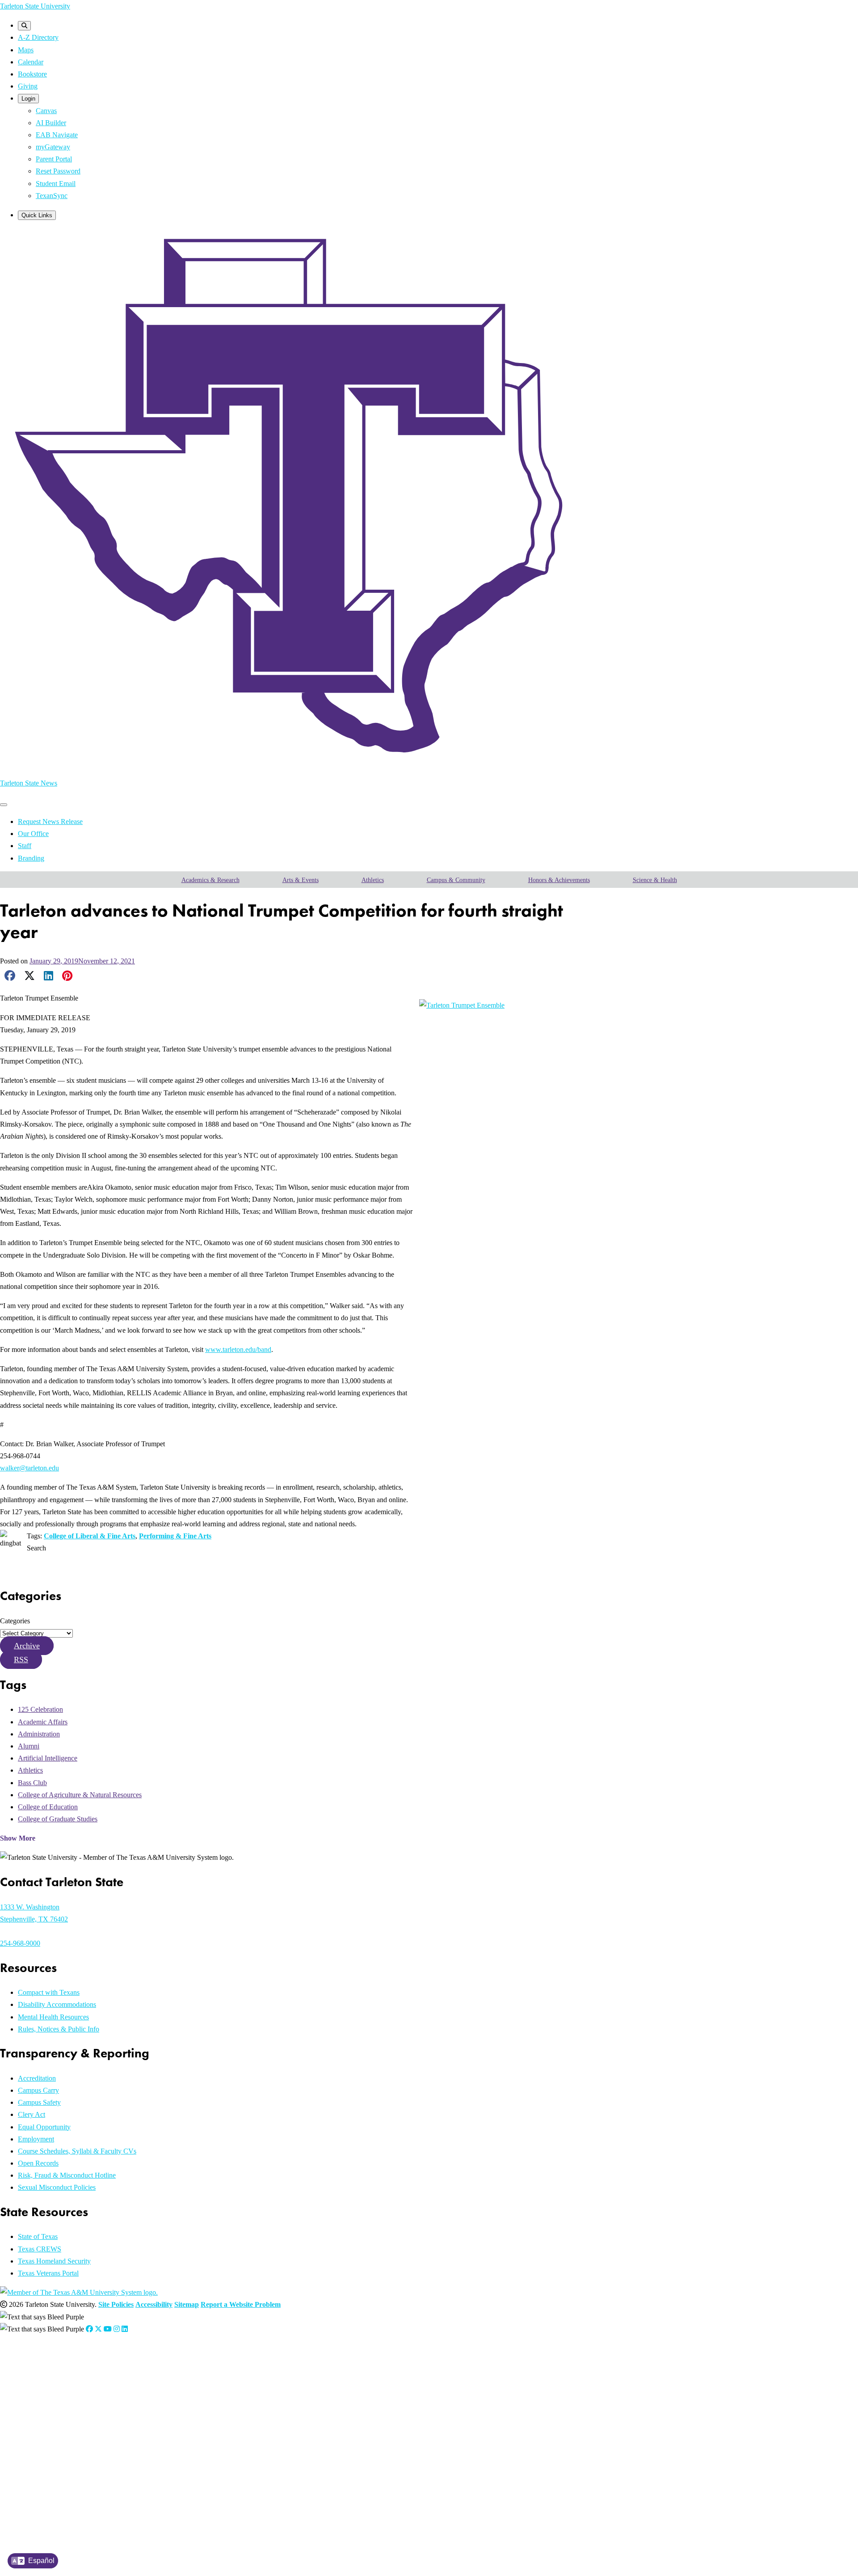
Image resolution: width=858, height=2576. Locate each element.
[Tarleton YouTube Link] (108, 2329)
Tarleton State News (29, 783)
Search (36, 1548)
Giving (28, 86)
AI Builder (51, 123)
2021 (41, 2437)
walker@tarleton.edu (29, 1468)
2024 (41, 2403)
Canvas (46, 111)
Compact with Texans (49, 1992)
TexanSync (52, 196)
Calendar (31, 62)
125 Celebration (40, 1709)
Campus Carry (38, 2090)
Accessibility (154, 2304)
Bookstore (32, 74)
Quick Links (37, 215)
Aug (129, 2380)
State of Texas (38, 2236)
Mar (76, 2380)
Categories (15, 1621)
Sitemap (187, 2304)
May (99, 2380)
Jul (119, 2380)
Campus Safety (39, 2102)
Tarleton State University (35, 6)
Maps (26, 50)
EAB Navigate (57, 135)
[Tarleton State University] (299, 763)
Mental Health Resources (53, 2017)
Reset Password (58, 171)
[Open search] (24, 26)
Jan (55, 2380)
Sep (140, 2392)
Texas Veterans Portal (48, 2273)
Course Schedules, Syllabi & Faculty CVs (77, 2151)
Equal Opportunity (44, 2127)
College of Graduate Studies (58, 1819)
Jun (110, 2380)
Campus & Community (456, 880)
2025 (41, 2392)
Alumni (29, 1746)
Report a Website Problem (241, 2304)
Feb (65, 2380)
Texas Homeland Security (54, 2261)
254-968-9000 (20, 1943)
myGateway (53, 147)
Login (28, 99)
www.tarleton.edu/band (238, 1349)
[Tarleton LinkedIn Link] (125, 2329)
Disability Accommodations (57, 2004)
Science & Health (655, 880)
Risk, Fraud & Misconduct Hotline (67, 2175)
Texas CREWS (40, 2249)
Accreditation (37, 2078)
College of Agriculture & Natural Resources (80, 1795)
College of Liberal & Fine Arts (90, 1536)
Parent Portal (54, 159)
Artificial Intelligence (48, 1758)
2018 (41, 2471)
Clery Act (32, 2114)
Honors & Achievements (559, 880)
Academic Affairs (43, 1722)
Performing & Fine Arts (175, 1536)
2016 (41, 2494)
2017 (41, 2482)
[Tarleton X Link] (98, 2329)
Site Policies (116, 2304)
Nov (162, 2392)
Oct (151, 2392)
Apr (88, 2380)
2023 (41, 2414)
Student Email (56, 184)
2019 (41, 2460)
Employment (36, 2139)
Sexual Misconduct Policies (57, 2187)
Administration (39, 1734)
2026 (41, 2380)
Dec (173, 2392)
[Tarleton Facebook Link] (89, 2329)
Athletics (373, 880)
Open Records (38, 2163)
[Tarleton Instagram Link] (117, 2329)
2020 (41, 2448)
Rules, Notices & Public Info (59, 2029)
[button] (27, 1646)
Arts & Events (301, 880)
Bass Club (32, 1783)
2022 (41, 2426)
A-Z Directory (38, 37)
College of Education (48, 1807)
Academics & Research (210, 880)
